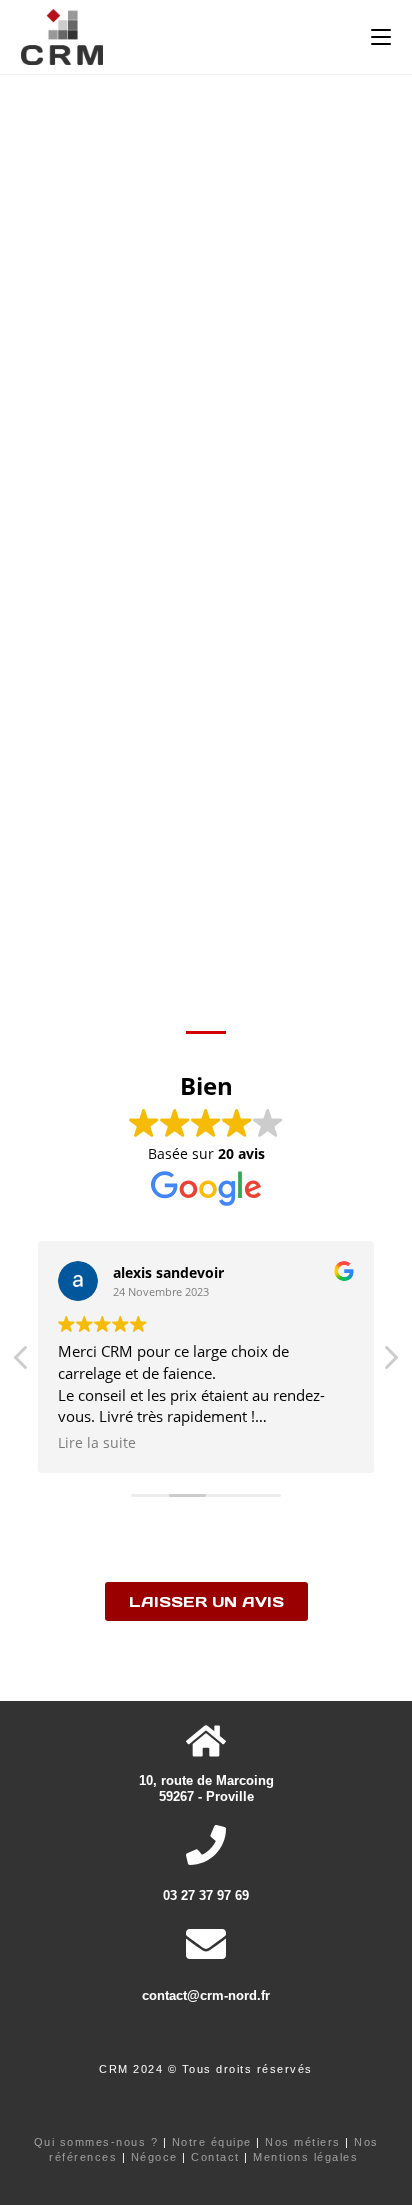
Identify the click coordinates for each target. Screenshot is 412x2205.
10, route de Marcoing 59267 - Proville (206, 1788)
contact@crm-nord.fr (206, 1995)
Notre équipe (212, 2142)
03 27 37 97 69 (206, 1895)
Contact (215, 2157)
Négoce (154, 2157)
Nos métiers (303, 2142)
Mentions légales (305, 2157)
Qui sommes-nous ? (96, 2142)
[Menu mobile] (381, 37)
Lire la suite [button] (97, 1443)
